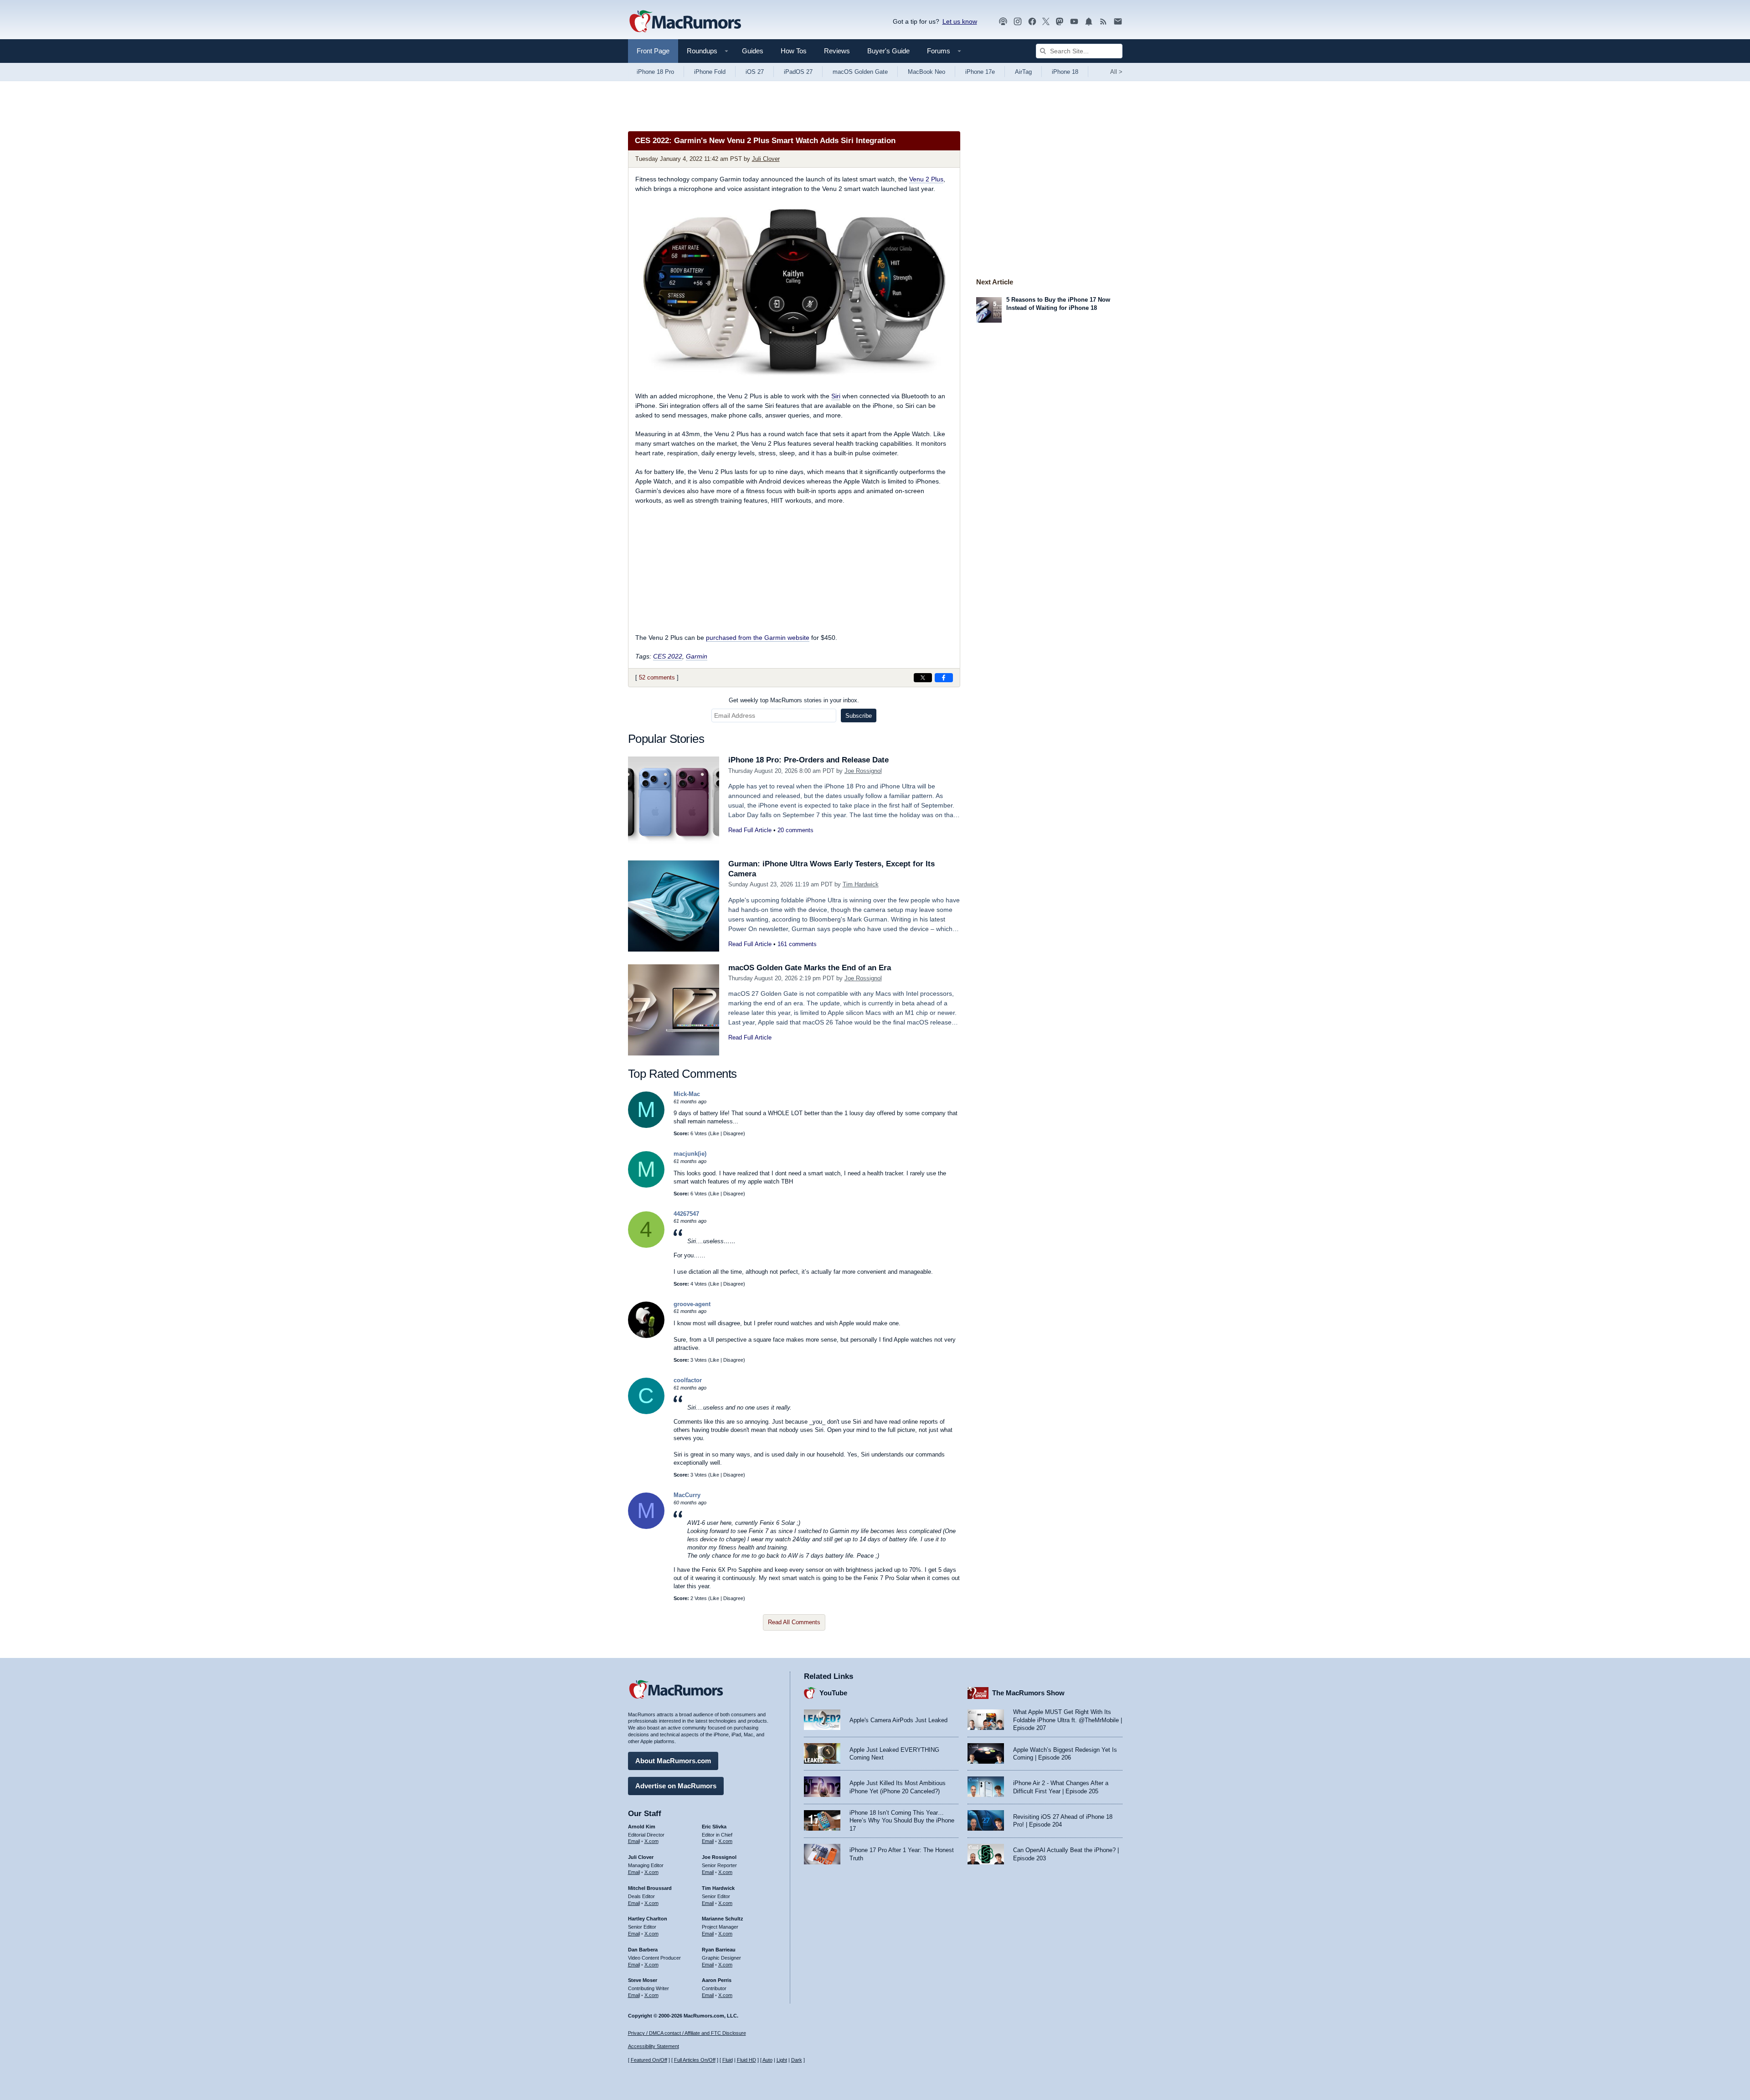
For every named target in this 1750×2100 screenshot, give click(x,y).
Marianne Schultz (723, 1919)
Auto (767, 2060)
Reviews (837, 51)
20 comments (795, 830)
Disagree (733, 1133)
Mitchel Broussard (650, 1888)
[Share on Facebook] (944, 678)
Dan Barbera (643, 1950)
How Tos (794, 51)
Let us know (960, 21)
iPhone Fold (710, 72)
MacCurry (687, 1495)
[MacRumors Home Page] (685, 22)
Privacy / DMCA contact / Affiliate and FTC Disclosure (687, 2033)
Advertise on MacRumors (676, 1786)
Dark (797, 2060)
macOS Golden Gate (860, 72)
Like (715, 1133)
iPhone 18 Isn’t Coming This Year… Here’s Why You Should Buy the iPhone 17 (902, 1821)
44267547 (686, 1214)
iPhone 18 (1065, 72)
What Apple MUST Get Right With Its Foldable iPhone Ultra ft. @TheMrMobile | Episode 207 (1068, 1720)
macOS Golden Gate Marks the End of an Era (810, 968)
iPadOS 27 (798, 72)
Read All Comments (794, 1622)
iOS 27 (755, 72)
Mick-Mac (687, 1094)
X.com (651, 1841)
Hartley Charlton (648, 1919)
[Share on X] (923, 678)
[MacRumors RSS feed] (1103, 22)
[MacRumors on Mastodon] (1060, 22)
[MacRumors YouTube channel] (1074, 22)
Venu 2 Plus (926, 179)
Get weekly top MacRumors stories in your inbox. (794, 700)
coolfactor (688, 1380)
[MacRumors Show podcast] (1003, 22)
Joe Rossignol (863, 771)
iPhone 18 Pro (655, 72)
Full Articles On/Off (695, 2060)
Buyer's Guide (888, 51)
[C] (646, 1412)
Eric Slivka (714, 1827)
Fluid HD (746, 2060)
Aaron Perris (717, 1980)
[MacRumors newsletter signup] (1118, 22)
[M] (646, 1126)
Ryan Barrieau (719, 1950)
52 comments (657, 677)
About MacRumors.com (673, 1761)
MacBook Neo (926, 72)
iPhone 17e (980, 72)
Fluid (728, 2060)
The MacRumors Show (1028, 1693)
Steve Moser (643, 1980)
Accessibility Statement (654, 2046)
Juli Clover (766, 159)
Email (634, 1841)
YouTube (833, 1693)
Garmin (697, 656)
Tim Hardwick (861, 884)
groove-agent (692, 1304)
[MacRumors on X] (1046, 22)
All (1116, 72)
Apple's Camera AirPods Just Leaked (898, 1720)
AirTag (1023, 72)
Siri (836, 396)
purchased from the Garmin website (758, 638)
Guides (753, 51)
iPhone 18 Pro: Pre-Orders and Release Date (808, 760)
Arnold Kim (642, 1827)
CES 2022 (668, 656)
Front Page (653, 51)
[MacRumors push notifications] (1089, 22)
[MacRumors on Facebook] (1032, 22)
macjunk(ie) (690, 1154)
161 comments (797, 944)
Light (782, 2060)
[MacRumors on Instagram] (1018, 22)
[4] (646, 1246)
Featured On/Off (649, 2060)
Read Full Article (750, 830)
